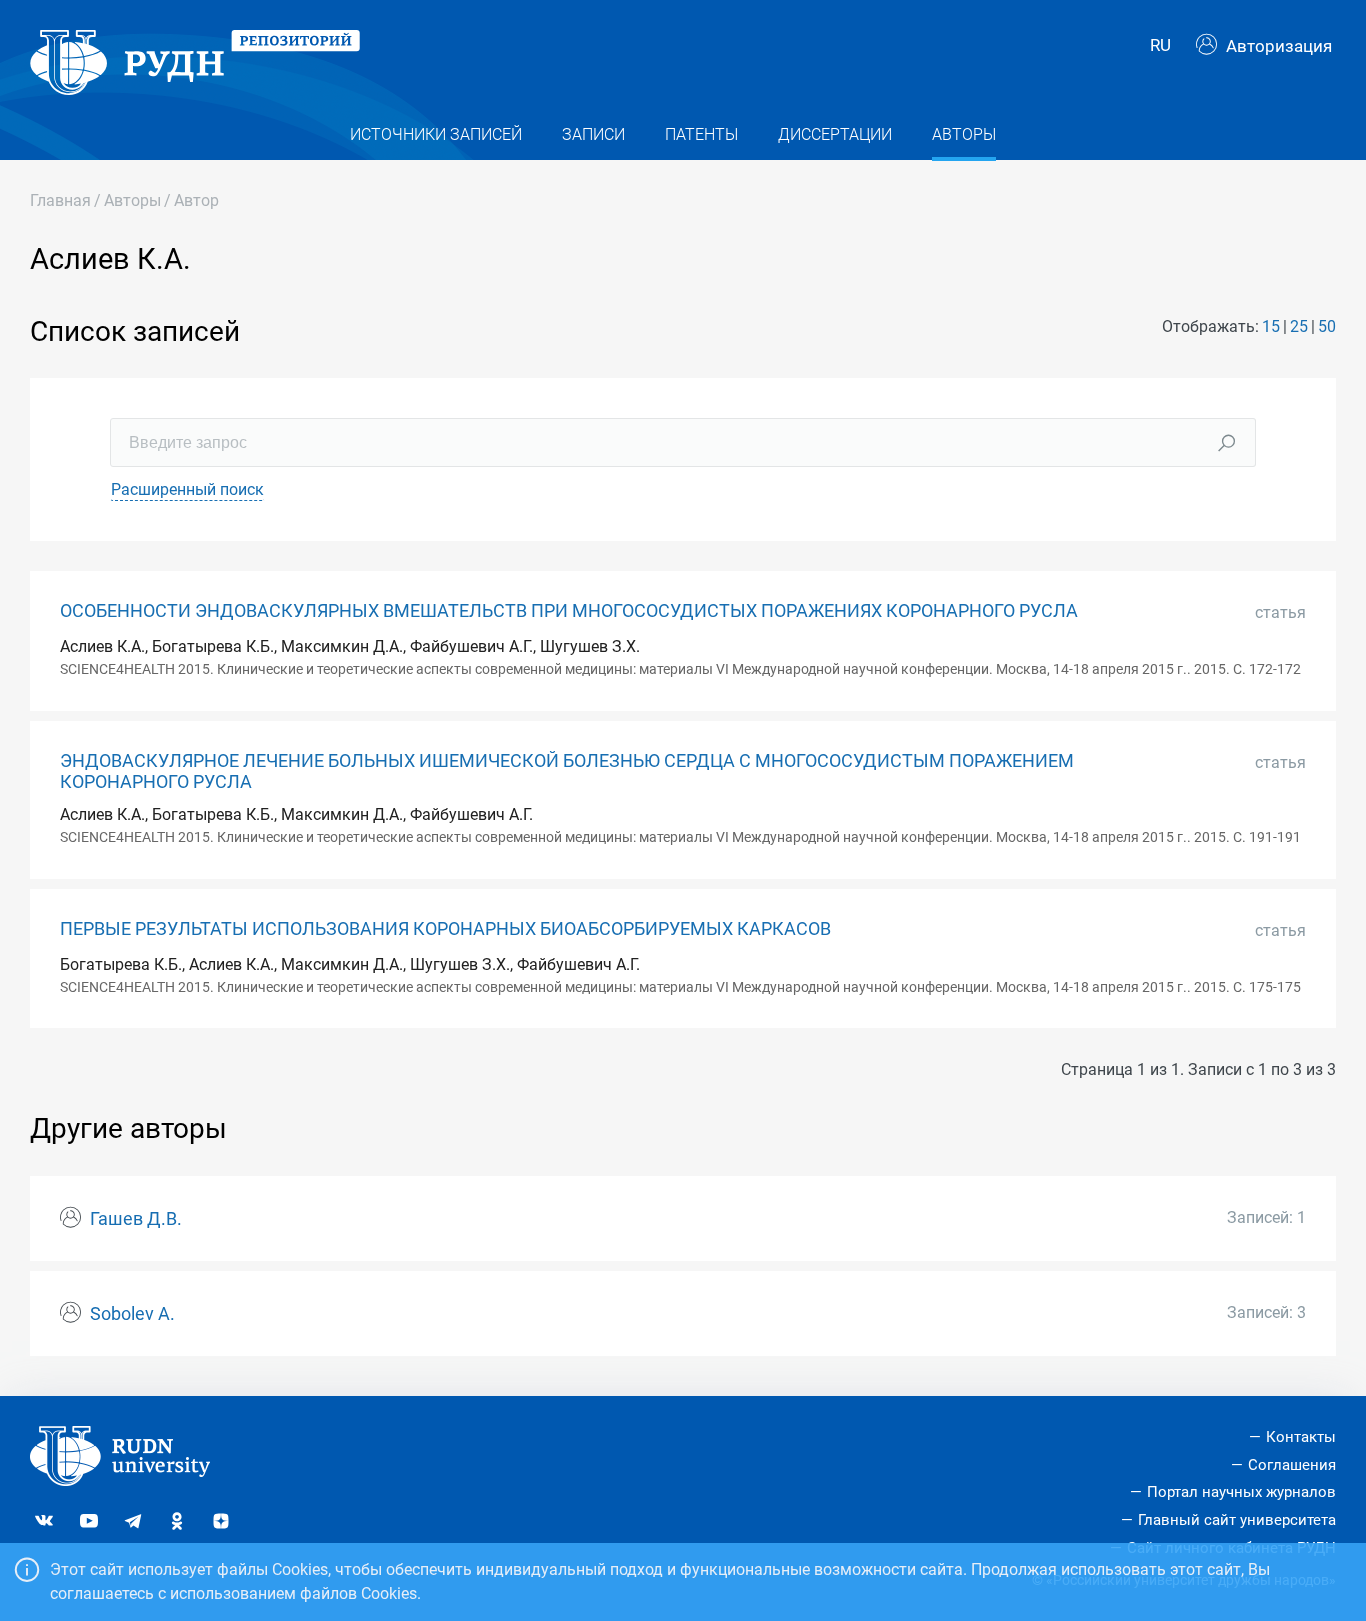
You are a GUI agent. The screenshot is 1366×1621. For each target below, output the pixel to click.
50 (1327, 326)
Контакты (1301, 1437)
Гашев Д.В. (136, 1219)
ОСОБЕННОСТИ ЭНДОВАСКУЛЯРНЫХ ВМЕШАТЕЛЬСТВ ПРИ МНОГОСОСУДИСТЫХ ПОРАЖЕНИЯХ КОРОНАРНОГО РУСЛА (569, 611)
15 (1271, 326)
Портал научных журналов (1241, 1492)
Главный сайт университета (1237, 1520)
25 (1299, 326)
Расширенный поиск (187, 489)
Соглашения (1292, 1465)
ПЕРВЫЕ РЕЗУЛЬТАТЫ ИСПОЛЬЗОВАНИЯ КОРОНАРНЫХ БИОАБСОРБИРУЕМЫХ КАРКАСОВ (445, 929)
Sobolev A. (132, 1314)
